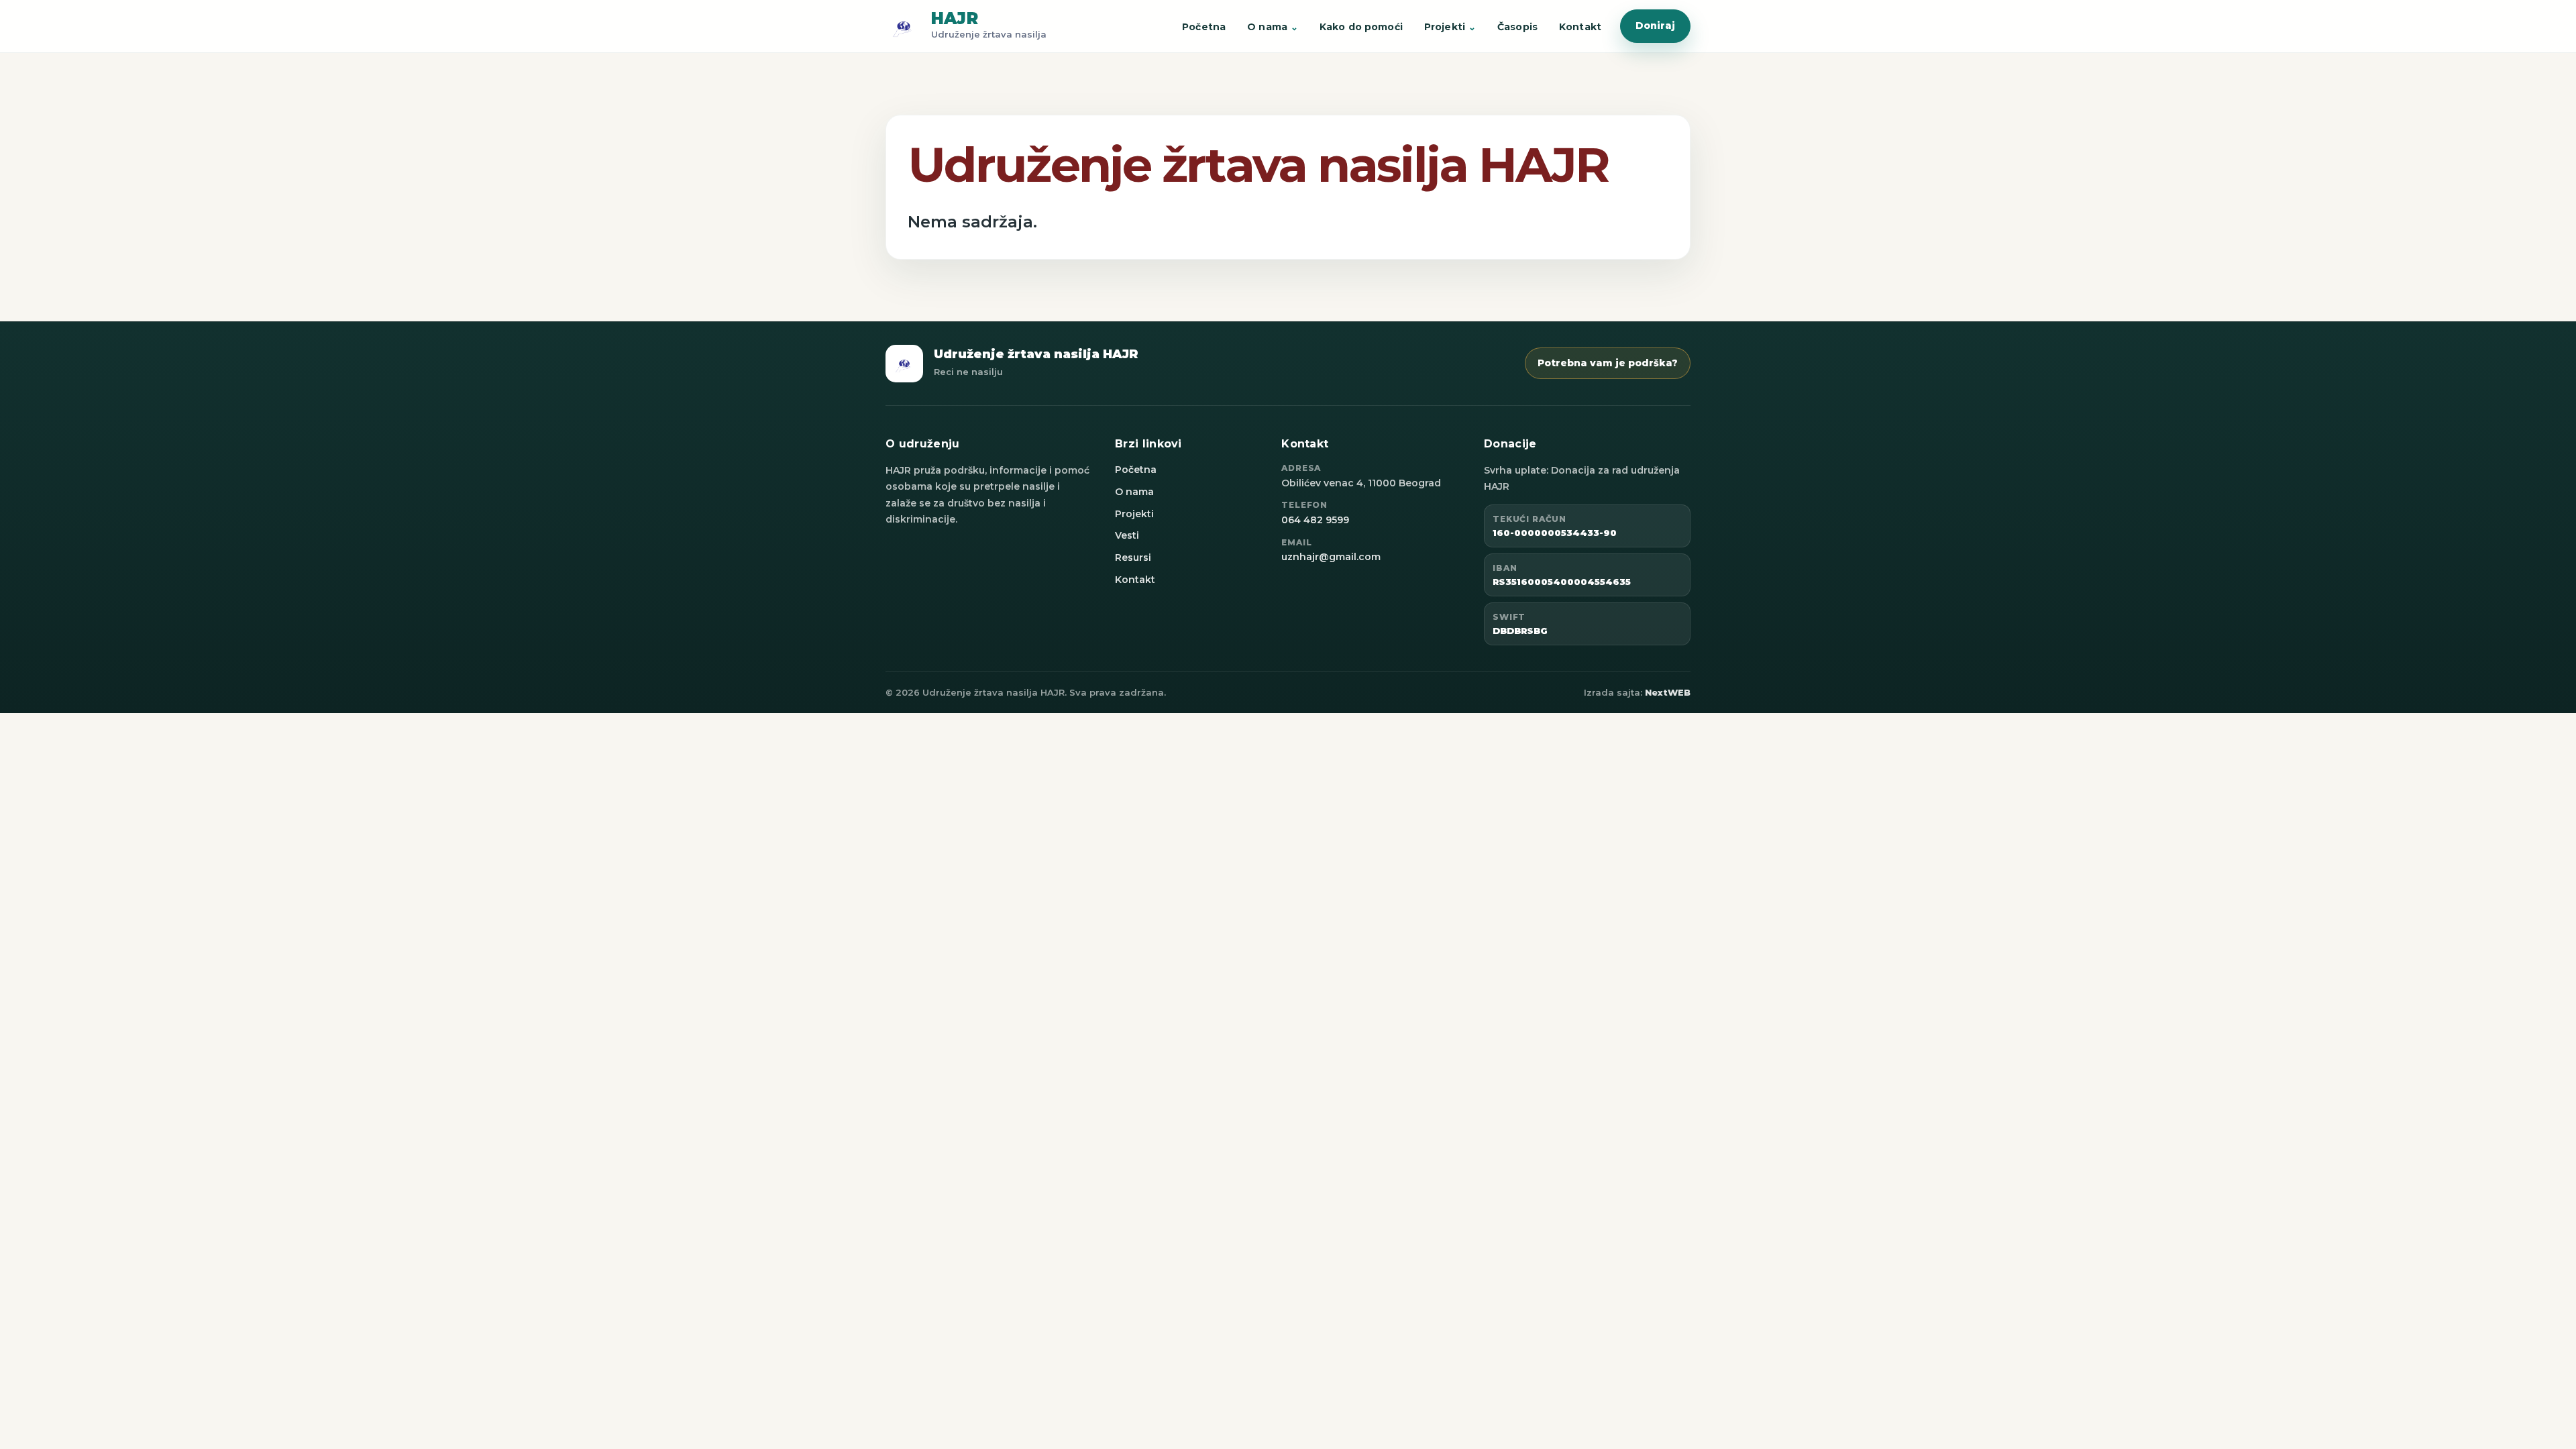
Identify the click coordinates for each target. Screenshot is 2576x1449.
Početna (1204, 27)
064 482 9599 (1315, 520)
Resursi (1133, 557)
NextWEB (1668, 692)
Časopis (1517, 27)
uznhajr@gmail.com (1331, 557)
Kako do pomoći (1361, 27)
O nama (1267, 27)
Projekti (1445, 27)
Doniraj (1655, 25)
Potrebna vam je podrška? (1608, 363)
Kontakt (1580, 27)
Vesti (1127, 535)
